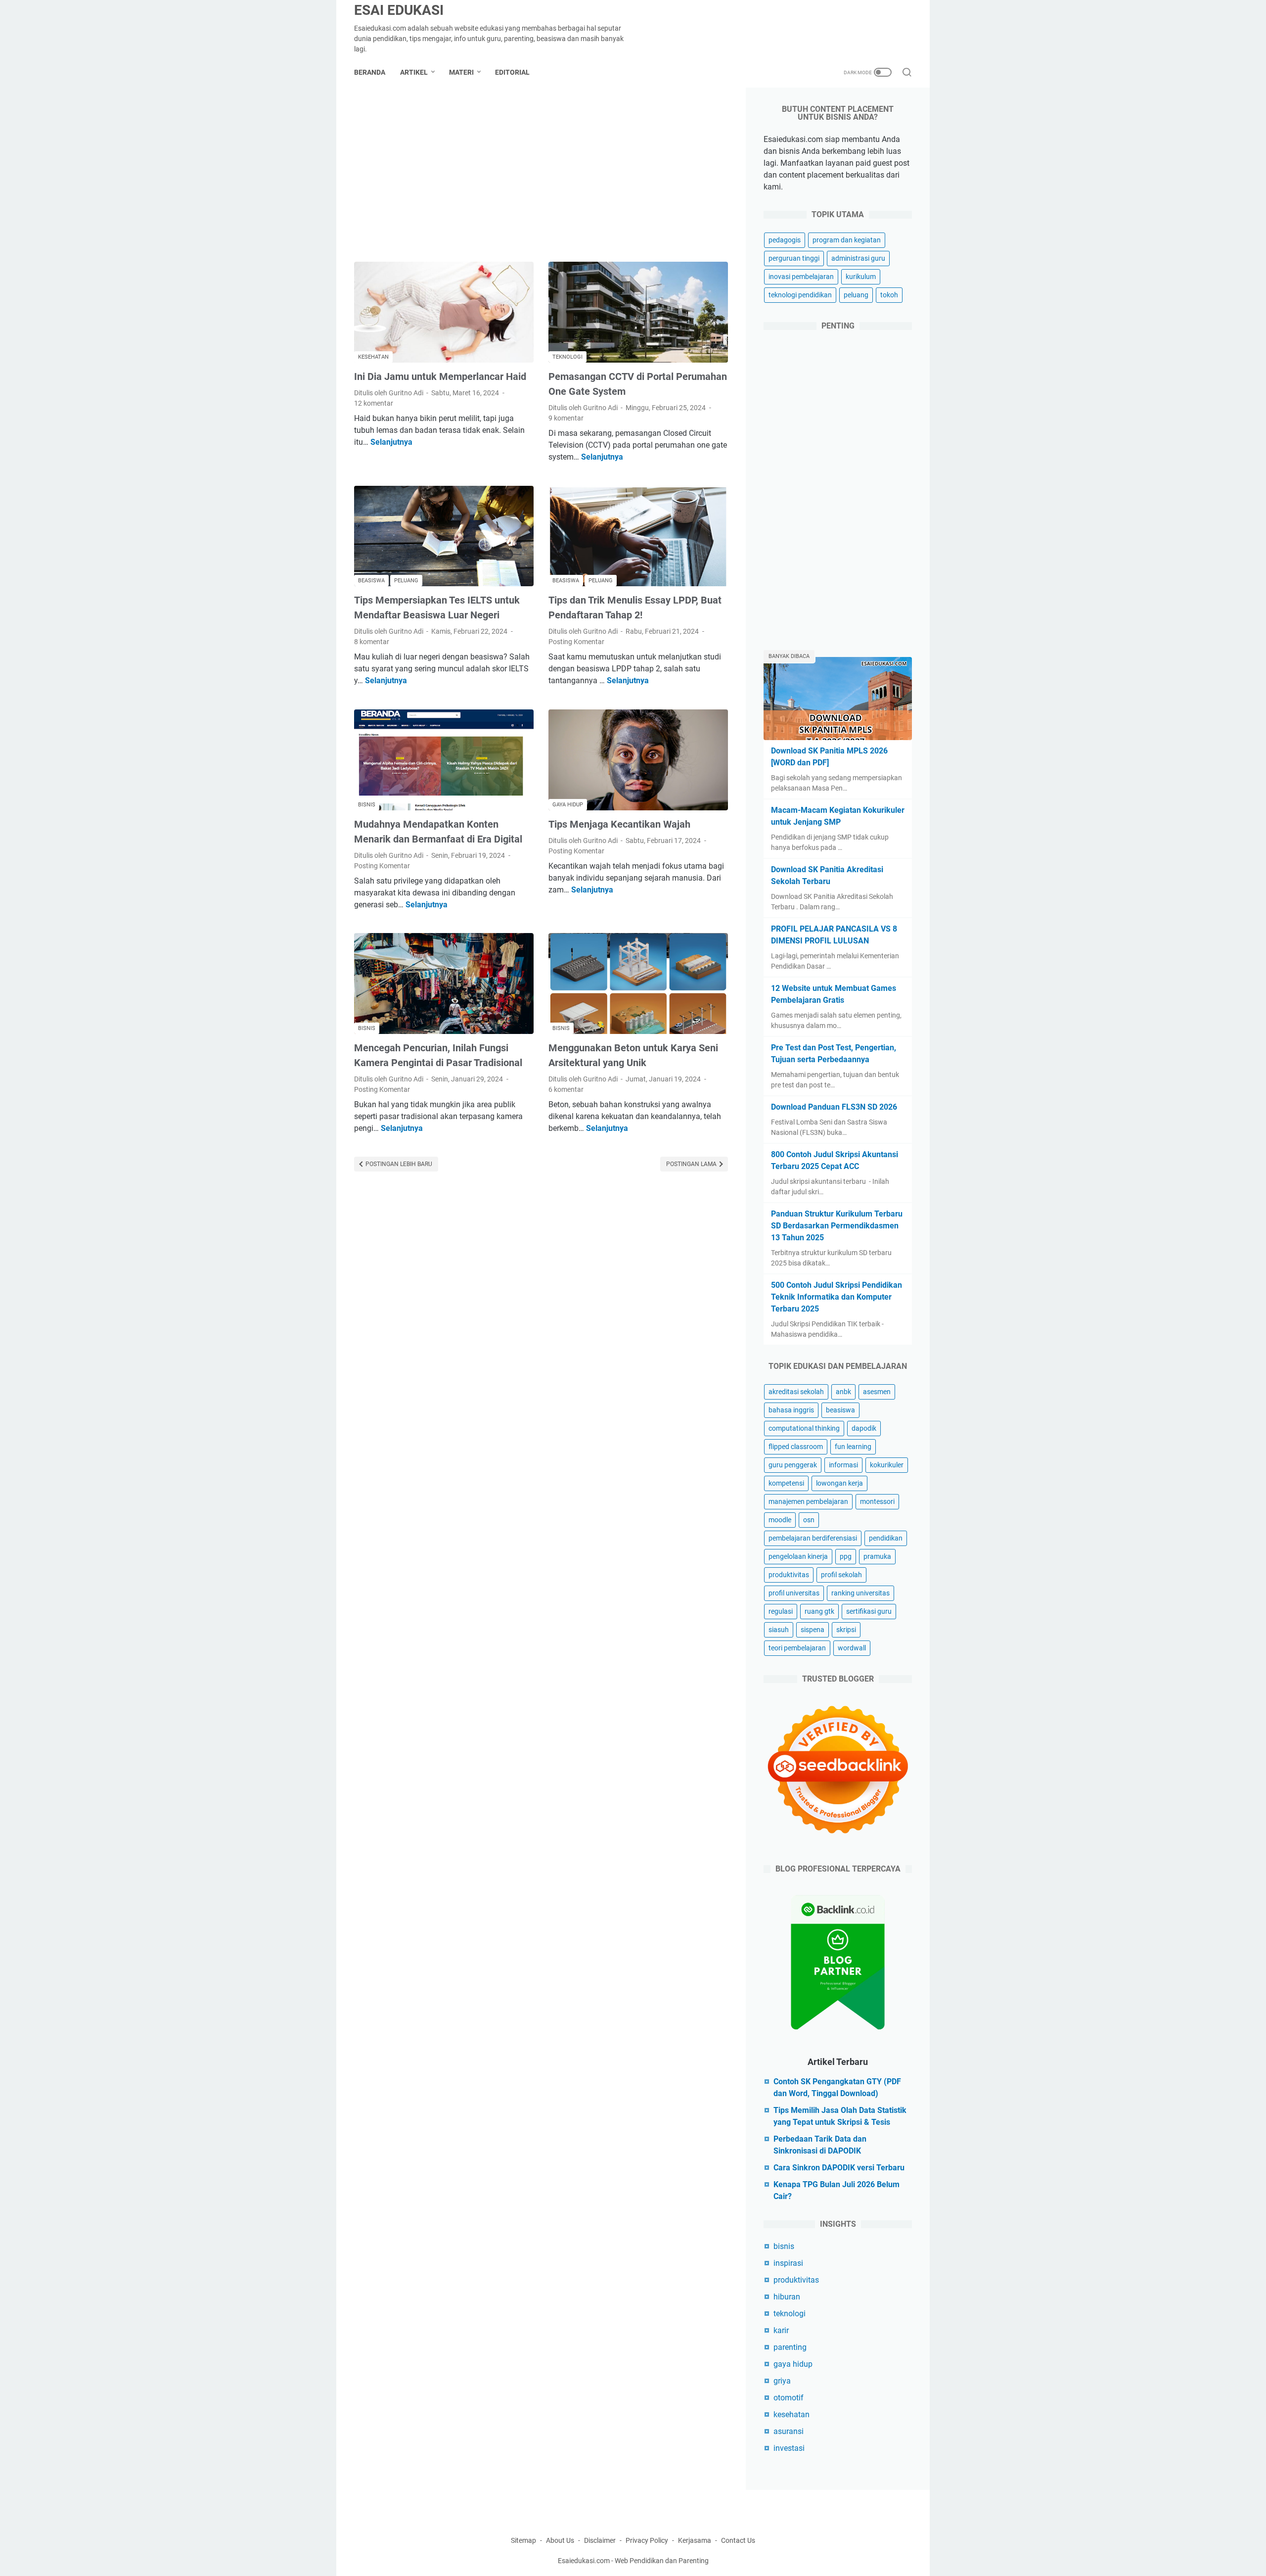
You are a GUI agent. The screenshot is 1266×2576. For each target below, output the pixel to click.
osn (809, 1520)
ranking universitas (860, 1593)
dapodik (864, 1428)
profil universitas (794, 1593)
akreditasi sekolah (796, 1392)
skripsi (846, 1630)
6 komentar (566, 1089)
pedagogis (785, 240)
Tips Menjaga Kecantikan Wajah (619, 824)
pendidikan (886, 1538)
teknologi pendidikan (800, 295)
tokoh (889, 295)
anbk (843, 1392)
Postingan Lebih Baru (398, 1164)
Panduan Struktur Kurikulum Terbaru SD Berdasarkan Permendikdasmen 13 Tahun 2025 (837, 1226)
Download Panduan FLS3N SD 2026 (834, 1107)
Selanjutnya (391, 442)
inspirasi (788, 2263)
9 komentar (566, 418)
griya (782, 2381)
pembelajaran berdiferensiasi (813, 1538)
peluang (856, 295)
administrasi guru (858, 258)
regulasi (781, 1611)
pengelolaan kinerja (798, 1556)
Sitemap (523, 2540)
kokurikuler (887, 1465)
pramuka (877, 1556)
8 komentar (372, 642)
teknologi (790, 2314)
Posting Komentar (576, 642)
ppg (846, 1556)
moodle (780, 1520)
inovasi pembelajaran (801, 277)
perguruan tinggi (794, 258)
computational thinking (804, 1428)
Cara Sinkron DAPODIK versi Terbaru (839, 2168)
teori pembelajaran (797, 1648)
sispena (813, 1630)
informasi (843, 1465)
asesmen (877, 1392)
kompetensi (786, 1483)
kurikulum (861, 277)
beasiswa (840, 1410)
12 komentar (374, 403)
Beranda (370, 72)
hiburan (787, 2297)
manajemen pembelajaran (808, 1501)
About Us (560, 2540)
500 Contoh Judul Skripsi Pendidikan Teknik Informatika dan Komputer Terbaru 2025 (836, 1297)
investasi (789, 2448)
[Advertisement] (541, 175)
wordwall (852, 1648)
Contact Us (738, 2540)
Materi (461, 72)
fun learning (853, 1447)
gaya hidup (793, 2364)
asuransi (789, 2431)
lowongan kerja (839, 1483)
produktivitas (789, 1575)
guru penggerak (793, 1465)
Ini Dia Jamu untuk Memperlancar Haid (440, 376)
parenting (790, 2347)
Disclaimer (600, 2540)
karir (781, 2330)
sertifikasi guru (869, 1611)
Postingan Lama (692, 1164)
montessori (877, 1501)
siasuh (779, 1630)
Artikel (414, 72)
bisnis (784, 2246)
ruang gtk (819, 1611)
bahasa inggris (791, 1410)
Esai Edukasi (399, 10)
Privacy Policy (647, 2540)
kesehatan (791, 2414)
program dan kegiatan (847, 240)
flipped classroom (796, 1447)
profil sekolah (841, 1575)
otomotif (789, 2398)
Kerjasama (695, 2540)
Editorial (512, 72)
